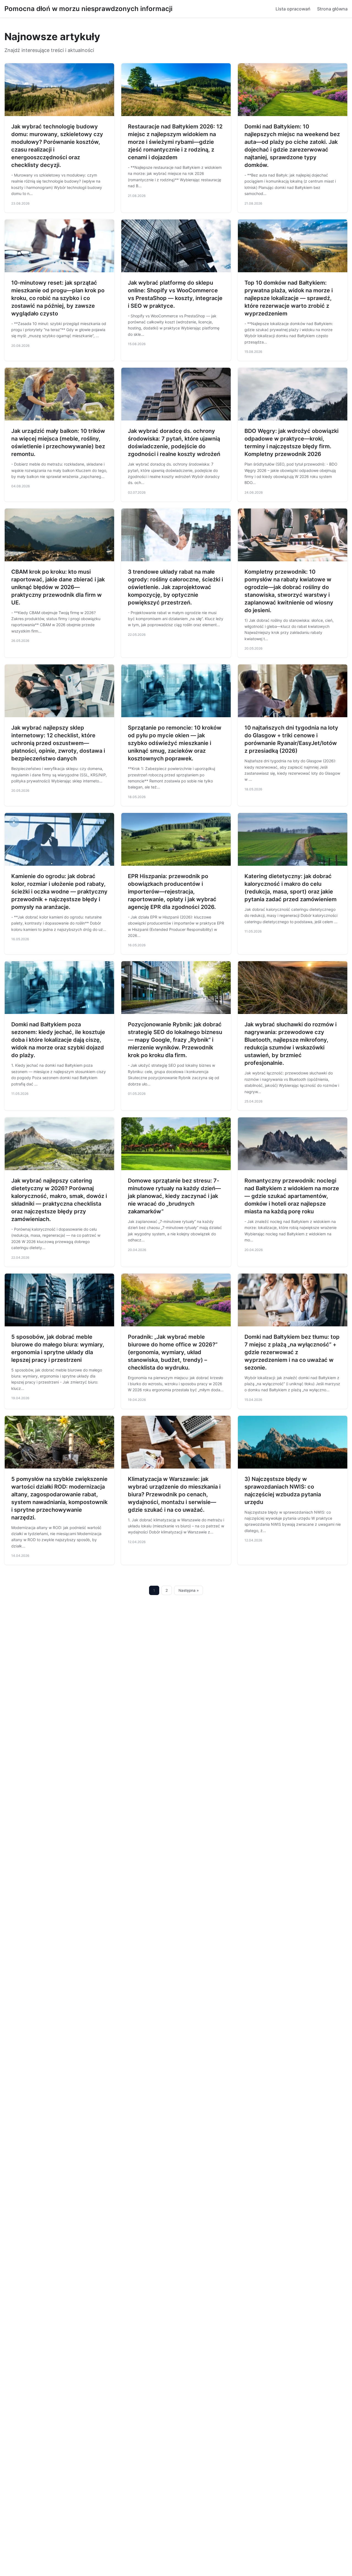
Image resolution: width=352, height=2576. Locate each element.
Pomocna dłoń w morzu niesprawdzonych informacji (88, 9)
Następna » (189, 1590)
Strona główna (332, 9)
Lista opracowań (293, 9)
